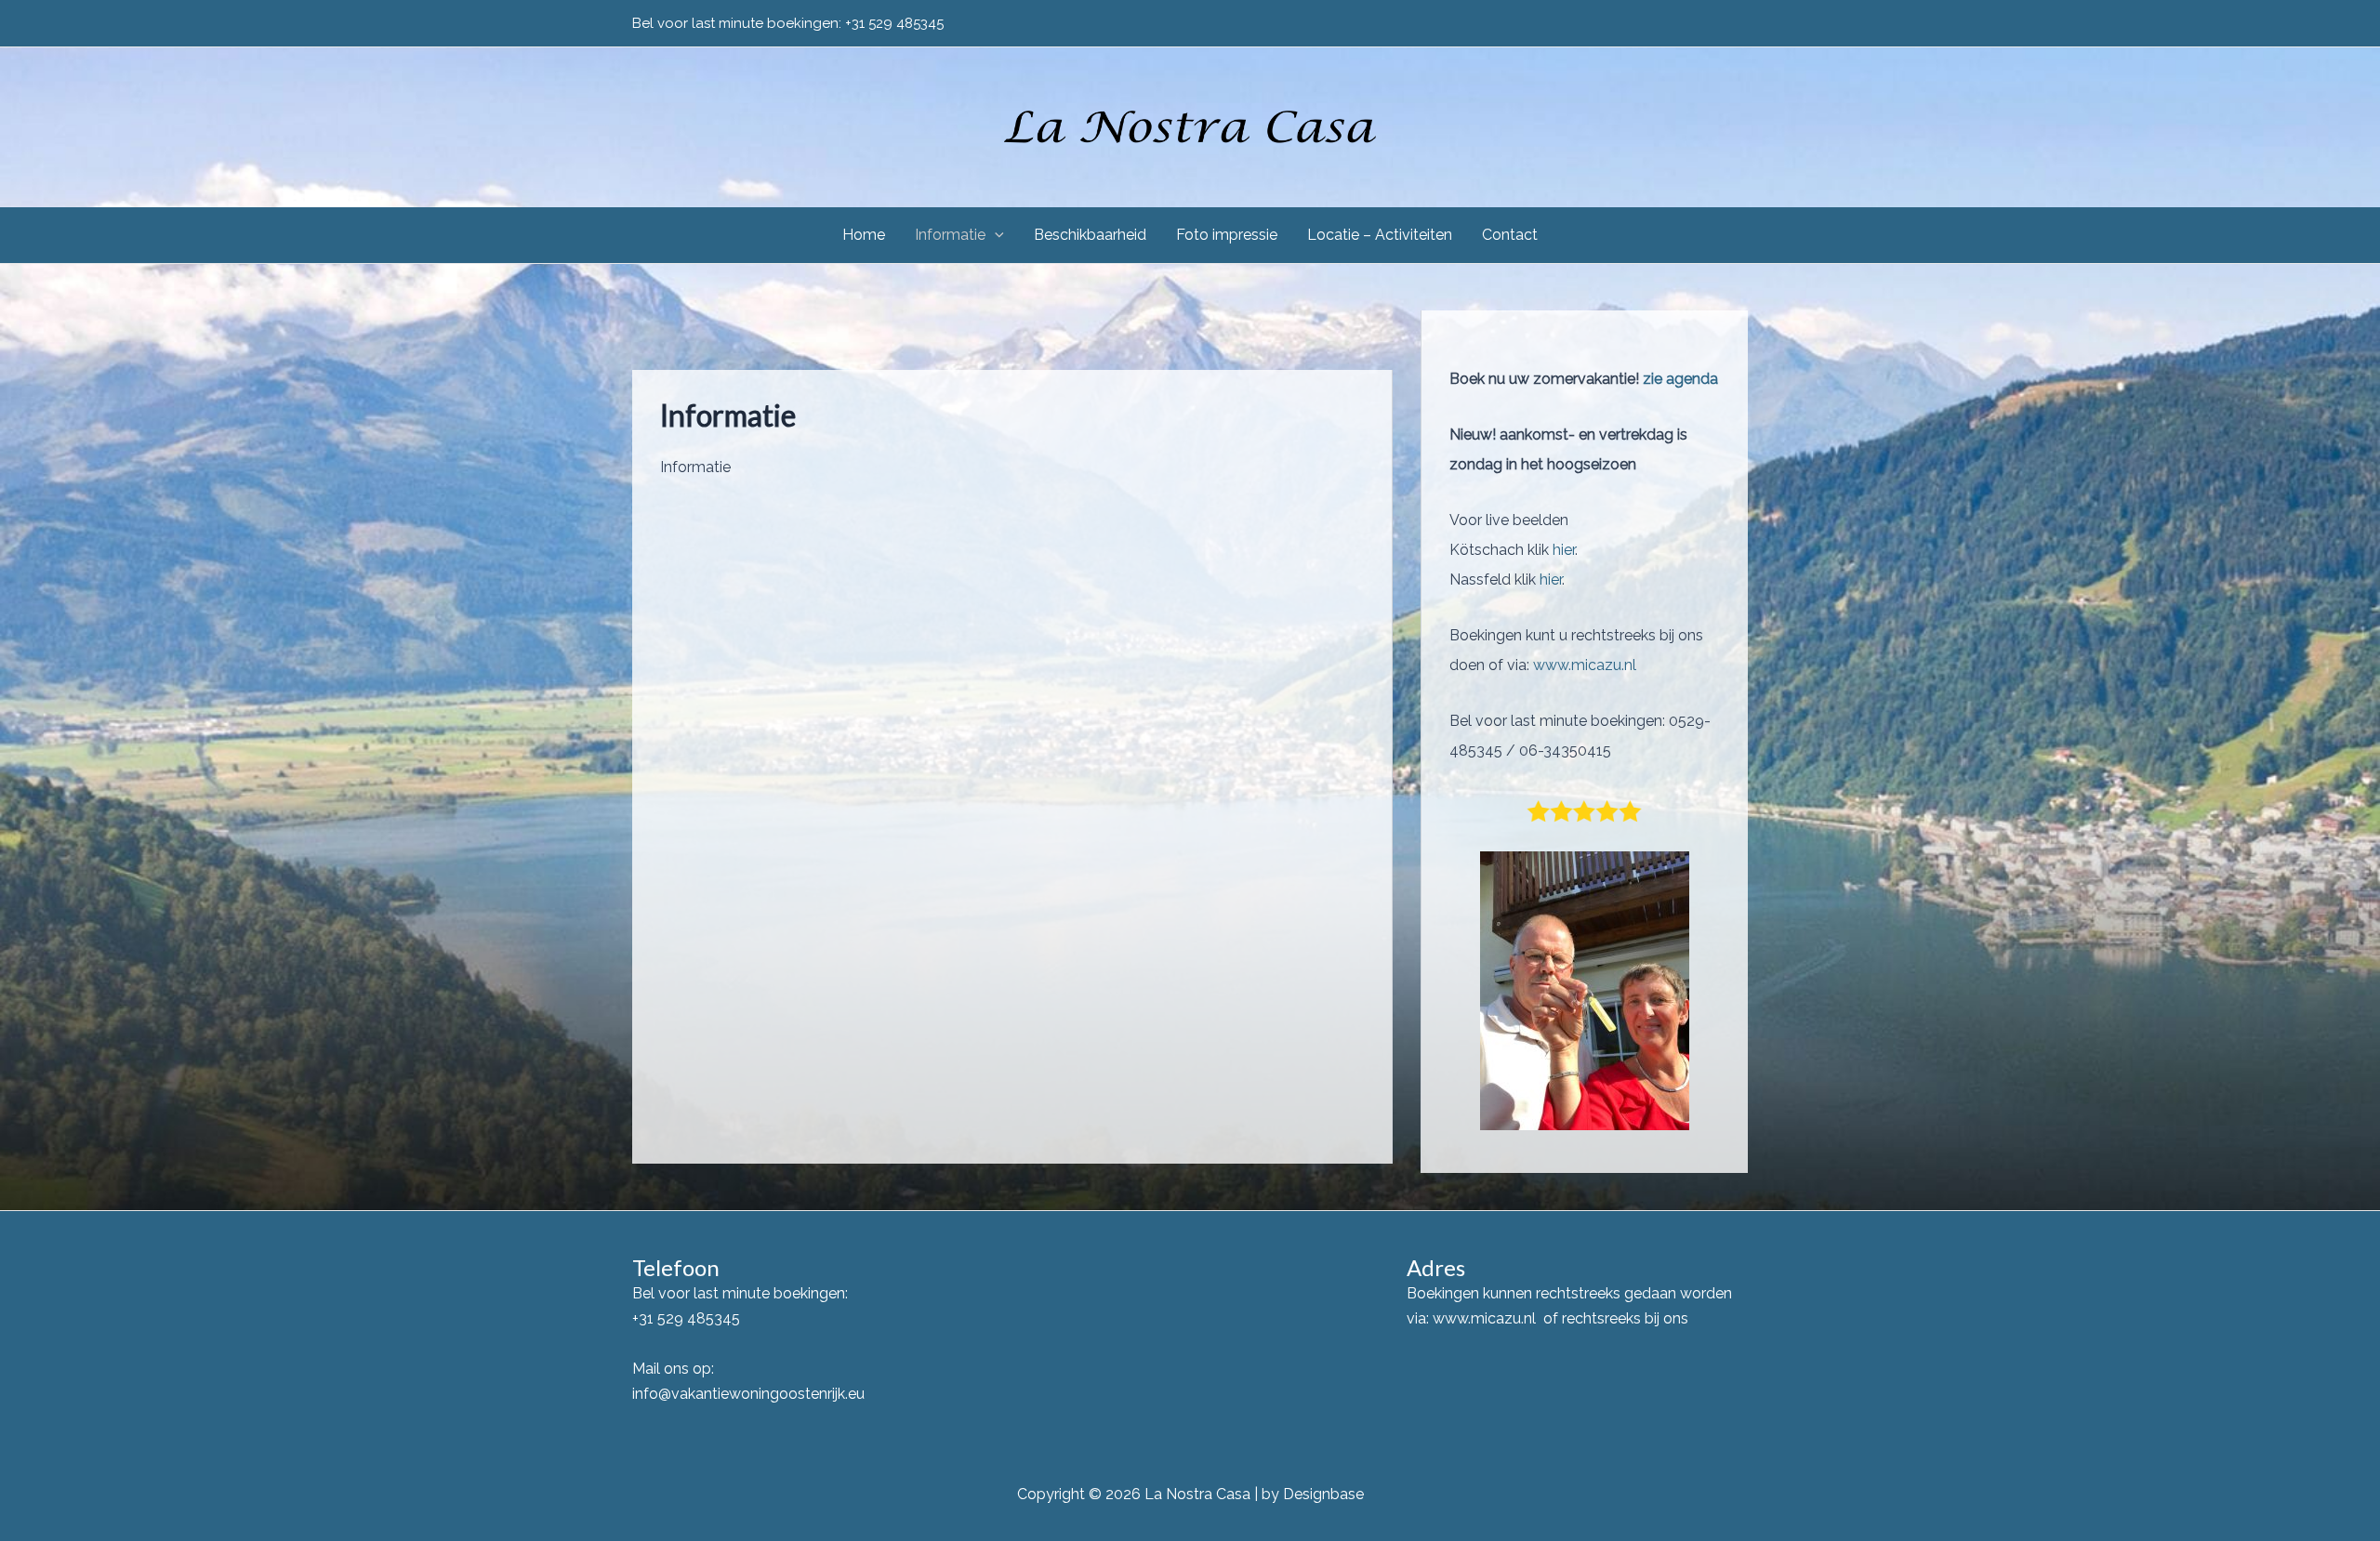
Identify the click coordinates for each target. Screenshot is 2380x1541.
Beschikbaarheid (1090, 235)
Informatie (950, 235)
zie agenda (1679, 379)
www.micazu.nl (1585, 665)
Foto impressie (1227, 235)
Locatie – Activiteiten (1380, 235)
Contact (1510, 235)
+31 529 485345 (894, 23)
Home (864, 235)
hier (1564, 550)
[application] (995, 235)
